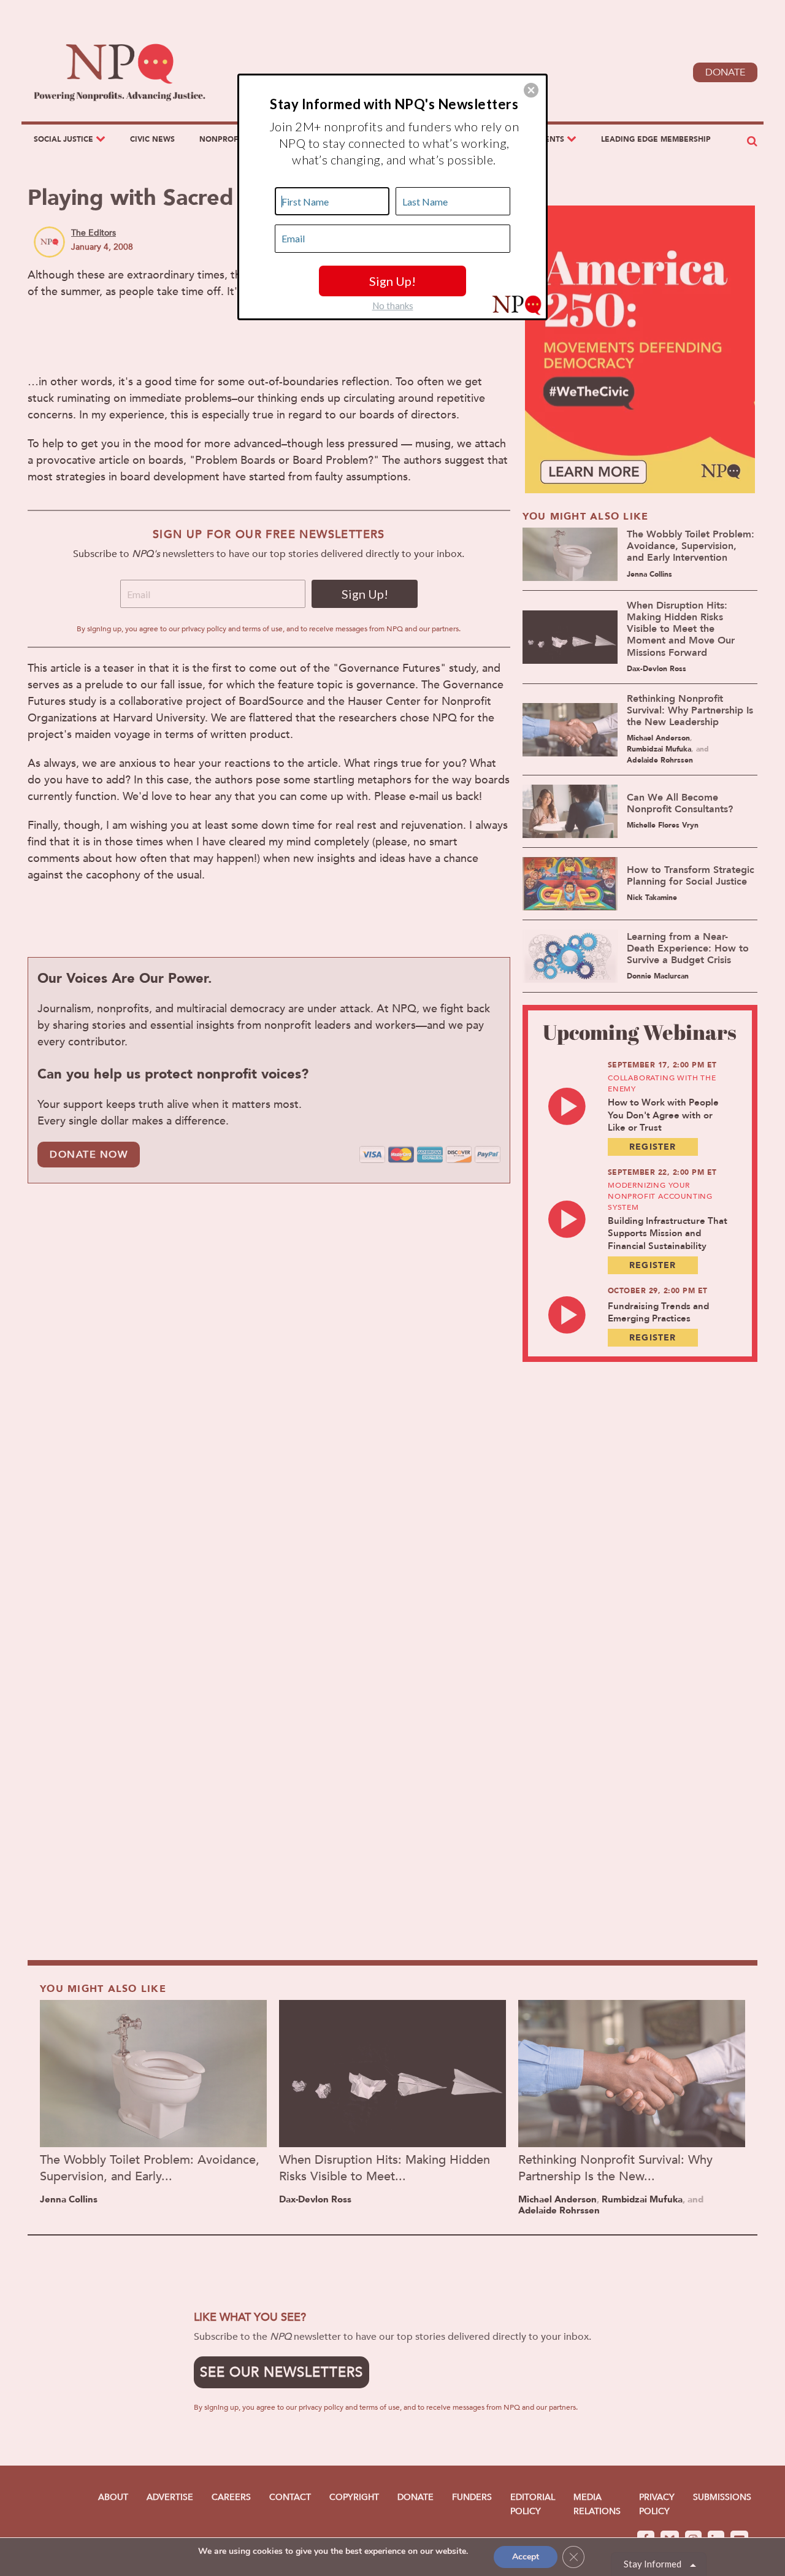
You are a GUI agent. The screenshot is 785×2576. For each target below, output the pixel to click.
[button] (531, 90)
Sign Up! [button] (392, 281)
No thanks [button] (393, 306)
